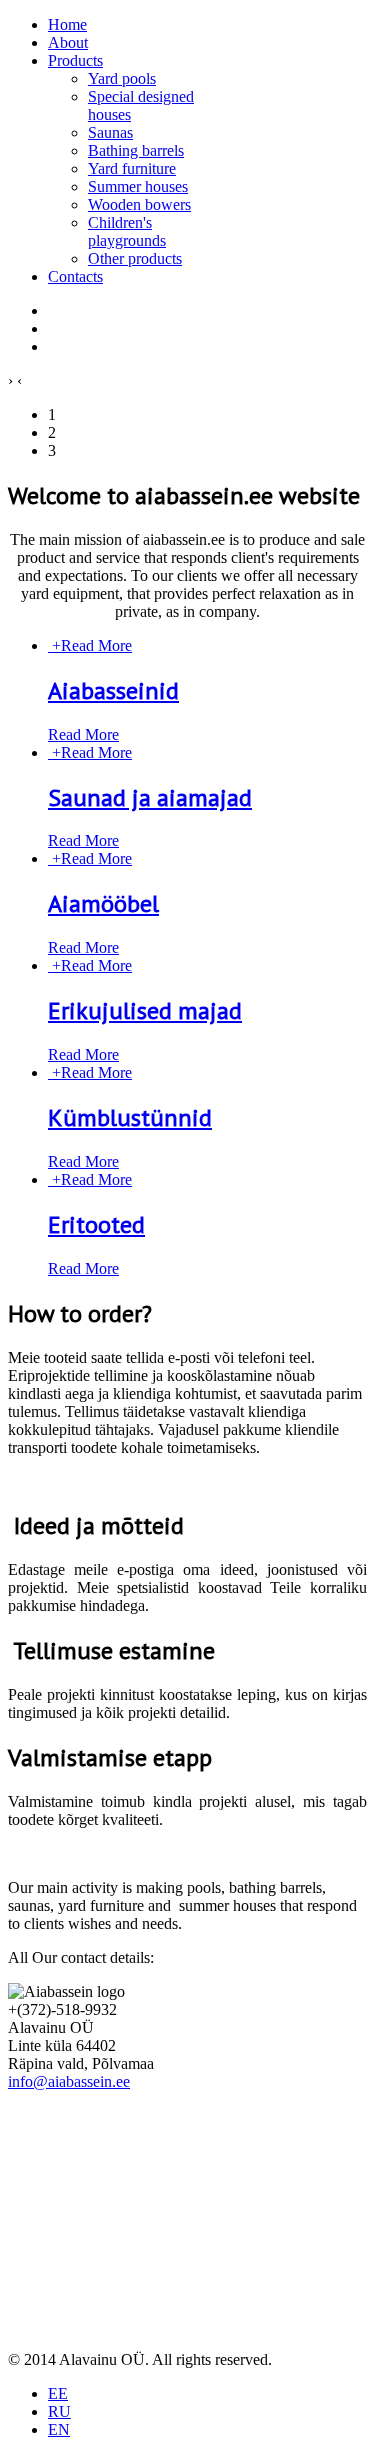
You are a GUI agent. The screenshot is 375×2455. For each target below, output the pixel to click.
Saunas (110, 132)
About (68, 42)
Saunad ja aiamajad (150, 797)
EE (58, 2393)
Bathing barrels (136, 150)
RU (59, 2411)
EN (59, 2429)
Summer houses (138, 186)
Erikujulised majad (145, 1010)
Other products (135, 258)
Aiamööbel (103, 903)
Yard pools (122, 78)
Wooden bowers (139, 204)
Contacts (75, 276)
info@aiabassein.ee (69, 2081)
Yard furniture (132, 168)
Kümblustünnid (130, 1117)
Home (67, 24)
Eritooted (96, 1224)
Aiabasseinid (113, 690)
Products (75, 60)
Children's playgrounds (127, 231)
